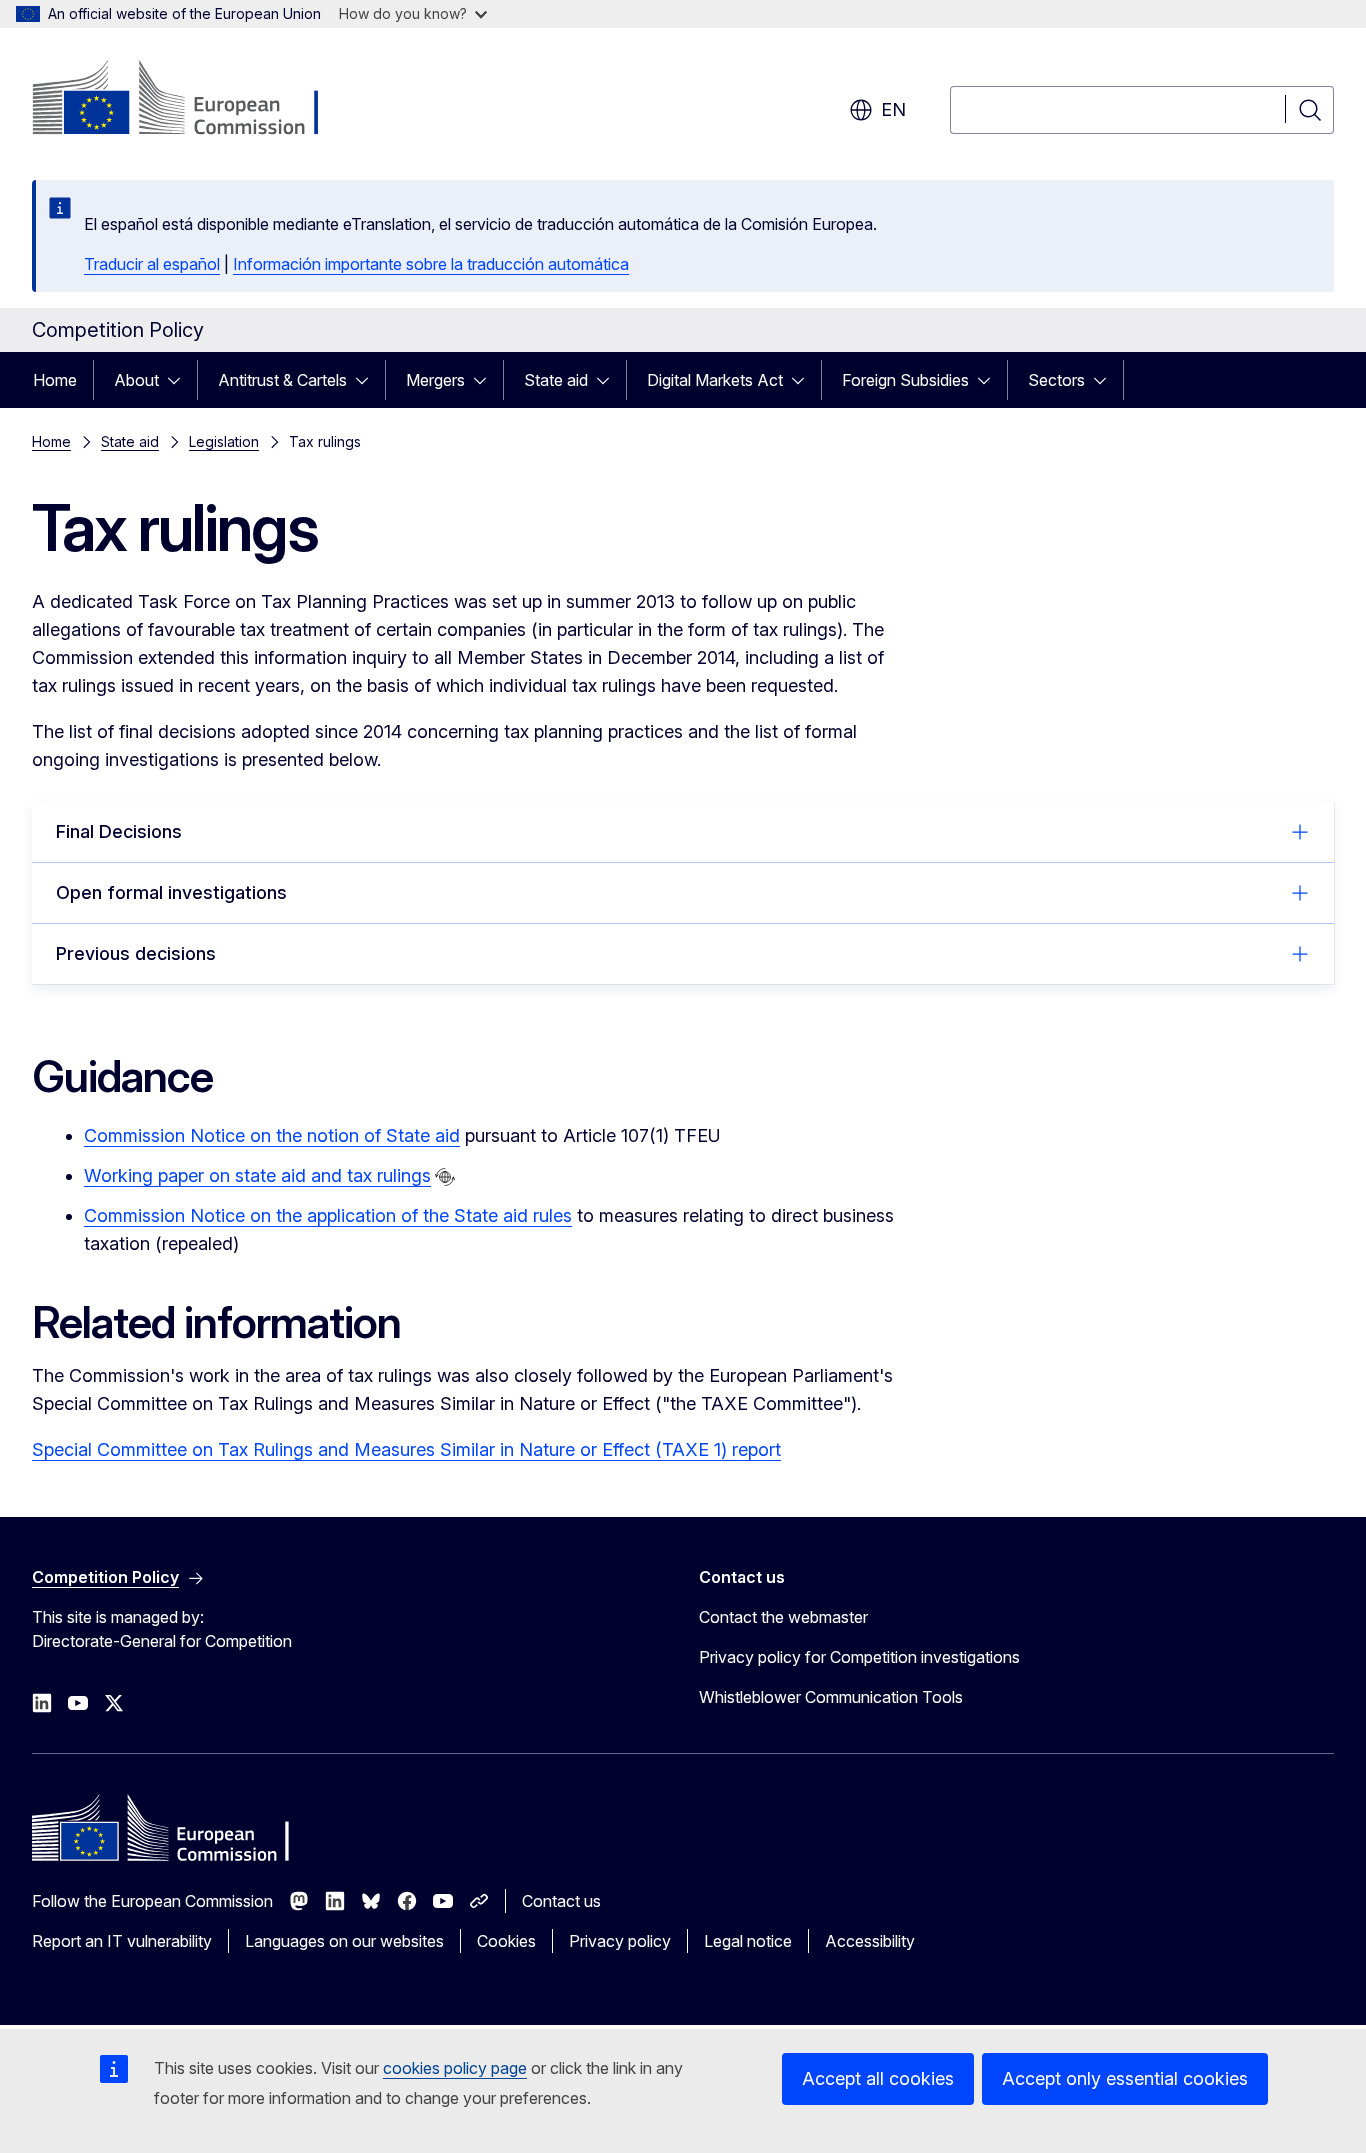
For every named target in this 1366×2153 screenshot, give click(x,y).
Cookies (506, 1941)
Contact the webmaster (783, 1617)
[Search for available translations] (445, 1177)
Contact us (561, 1901)
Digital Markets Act (715, 380)
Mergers (435, 380)
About (136, 380)
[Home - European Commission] (193, 100)
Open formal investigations (171, 892)
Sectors (1056, 380)
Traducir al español (152, 264)
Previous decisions (136, 953)
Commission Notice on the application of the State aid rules (328, 1215)
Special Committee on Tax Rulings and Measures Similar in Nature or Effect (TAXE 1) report (406, 1449)
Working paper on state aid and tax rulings (257, 1175)
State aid (556, 380)
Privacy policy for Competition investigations (859, 1657)
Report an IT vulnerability (122, 1941)
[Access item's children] (180, 380)
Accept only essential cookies (1125, 2078)
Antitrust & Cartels (282, 380)
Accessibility (870, 1941)
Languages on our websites (344, 1941)
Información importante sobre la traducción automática (431, 264)
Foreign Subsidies (905, 380)
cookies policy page (455, 2068)
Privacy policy (620, 1941)
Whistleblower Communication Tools (831, 1697)
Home (55, 380)
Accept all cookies (878, 2078)
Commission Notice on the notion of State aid (272, 1135)
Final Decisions (119, 831)
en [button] (893, 109)
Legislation (224, 441)
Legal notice (748, 1941)
